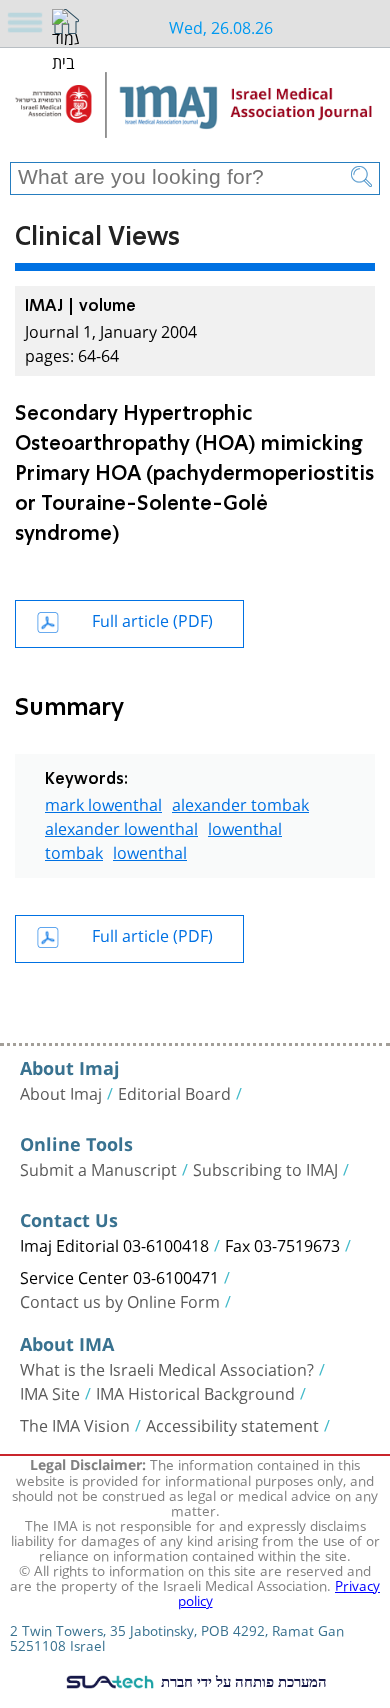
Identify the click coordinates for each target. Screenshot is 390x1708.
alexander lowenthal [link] (121, 826)
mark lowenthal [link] (103, 802)
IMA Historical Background (195, 1392)
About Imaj (61, 1092)
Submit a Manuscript (98, 1168)
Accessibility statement (232, 1424)
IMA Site (50, 1392)
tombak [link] (74, 850)
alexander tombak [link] (240, 802)
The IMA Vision (75, 1424)
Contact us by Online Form (120, 1300)
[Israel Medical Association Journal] (195, 112)
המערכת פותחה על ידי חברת (242, 1681)
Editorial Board (174, 1092)
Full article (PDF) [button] (152, 618)
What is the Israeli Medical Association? (167, 1368)
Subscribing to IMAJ (265, 1168)
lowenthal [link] (245, 826)
